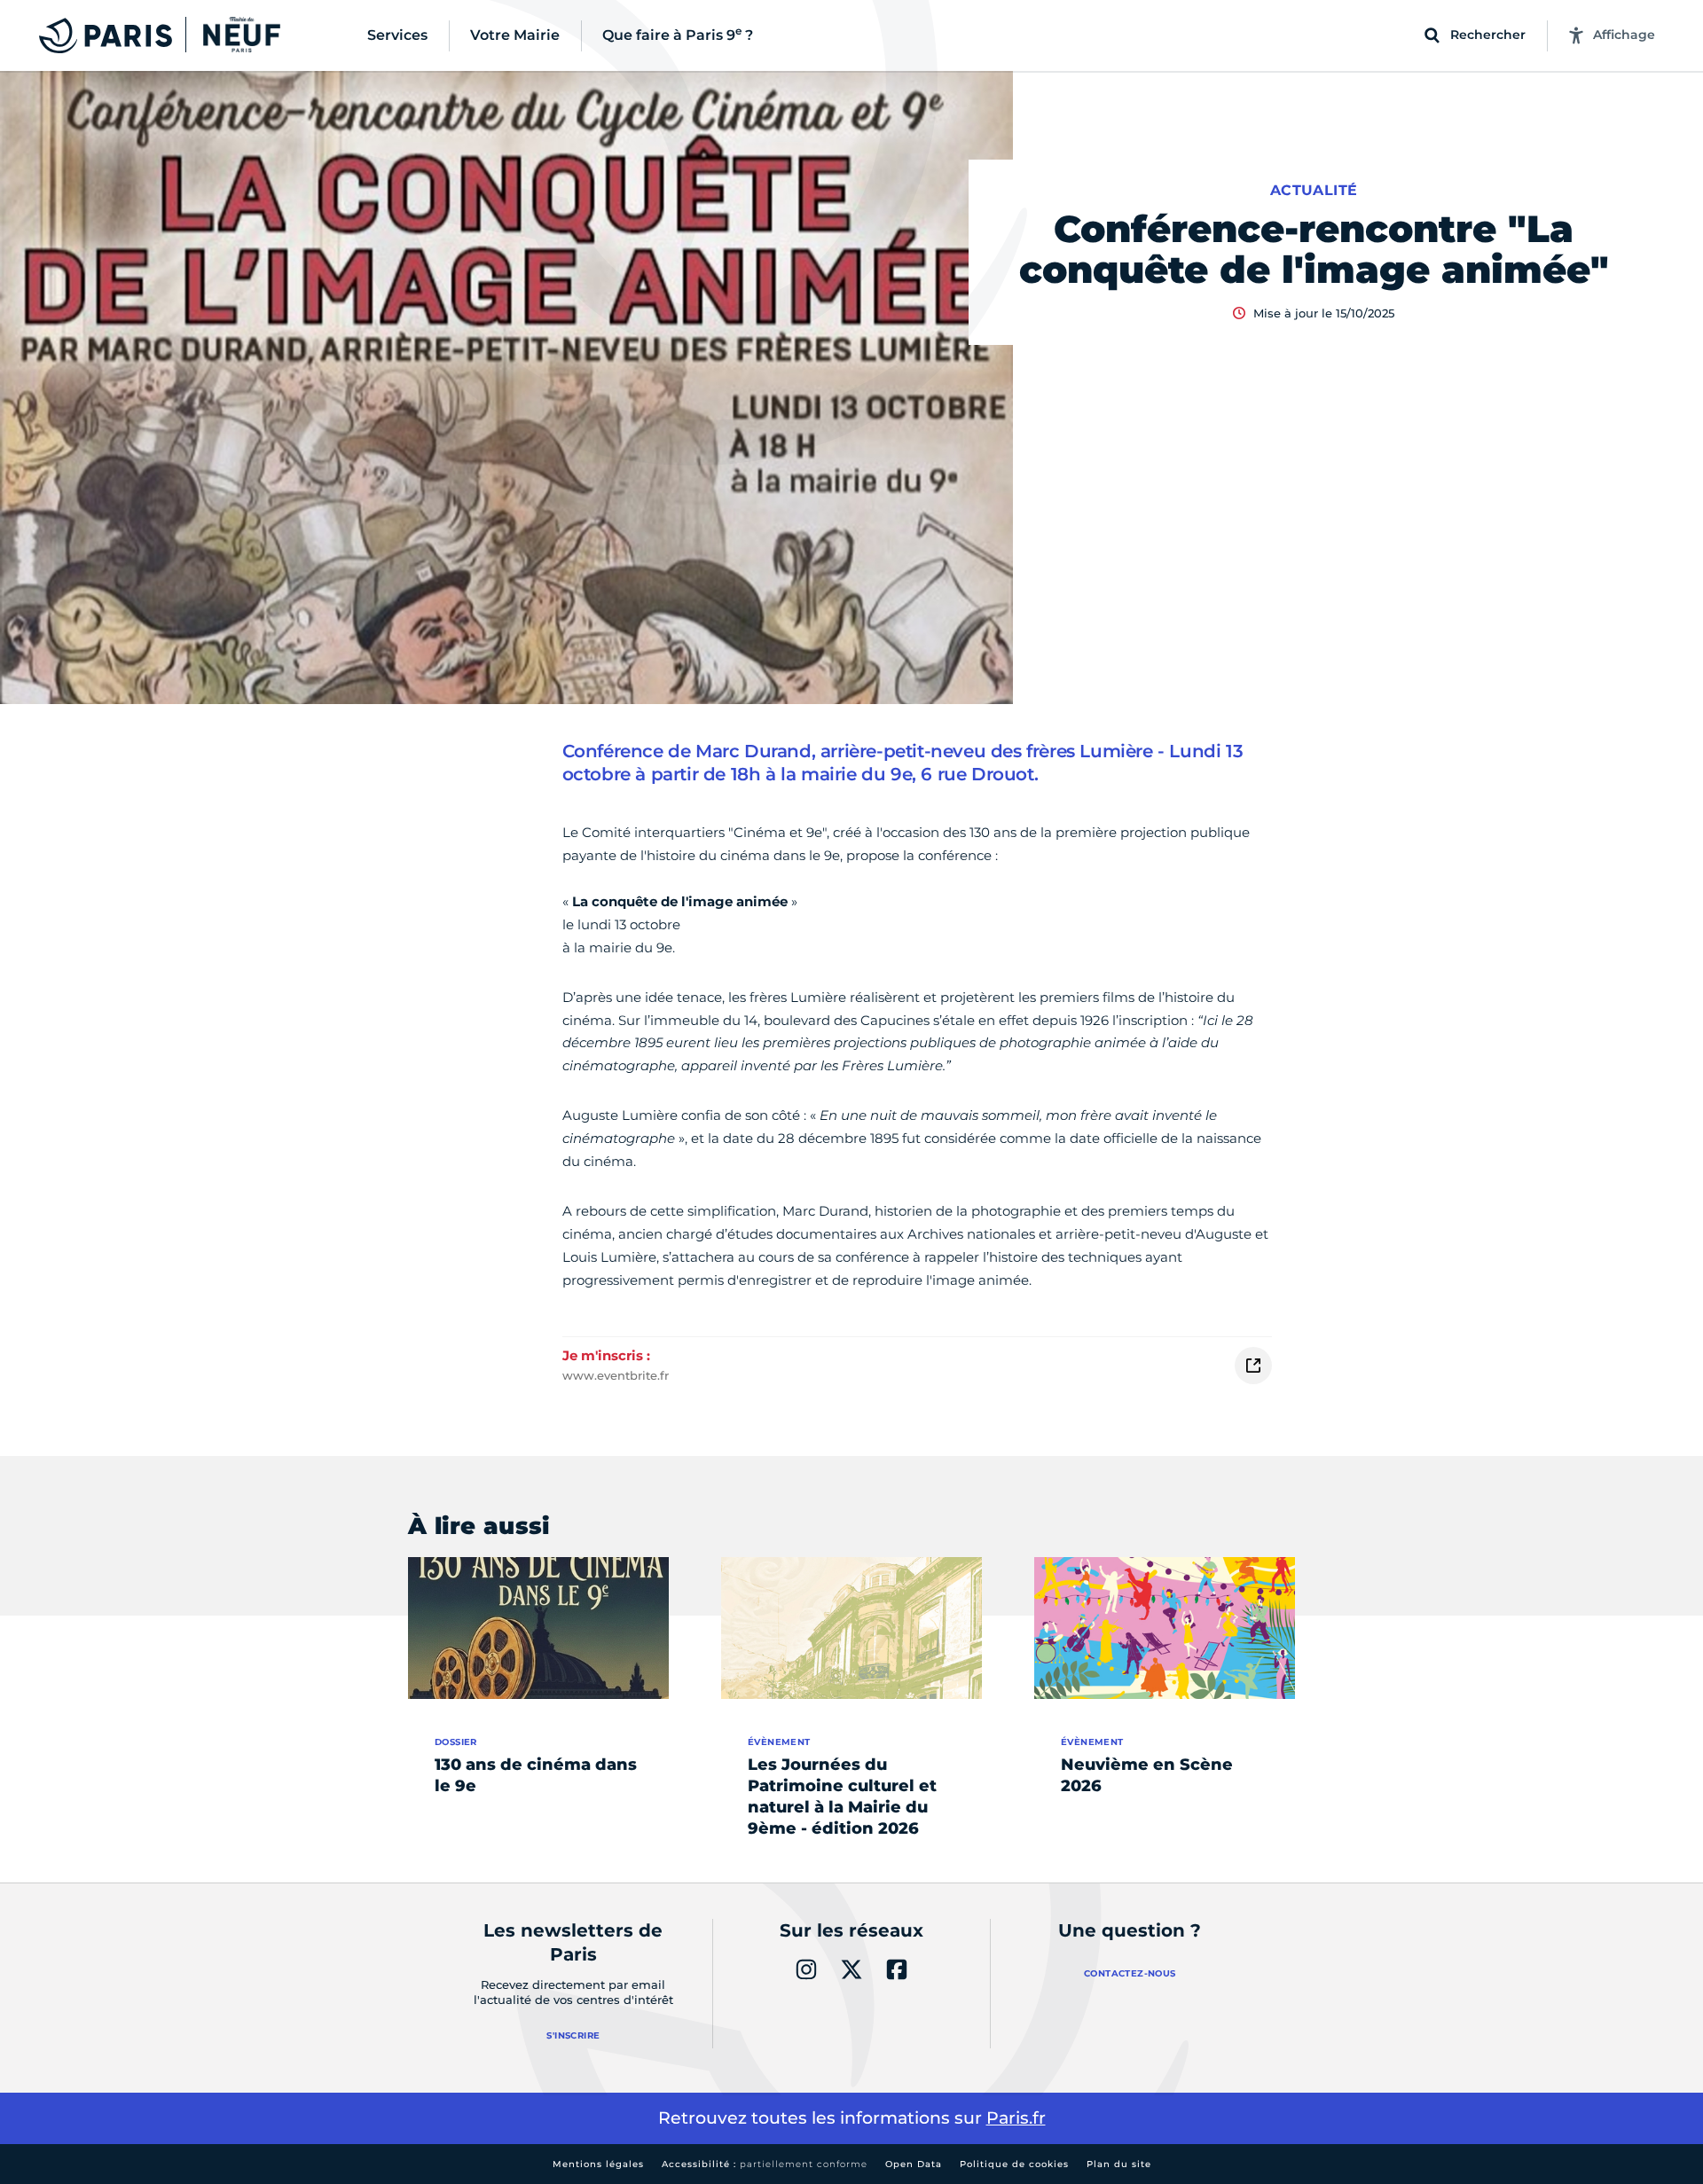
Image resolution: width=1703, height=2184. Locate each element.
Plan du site (1119, 2164)
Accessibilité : (765, 2164)
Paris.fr (1016, 2118)
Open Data (914, 2164)
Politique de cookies (1014, 2164)
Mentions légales (598, 2164)
